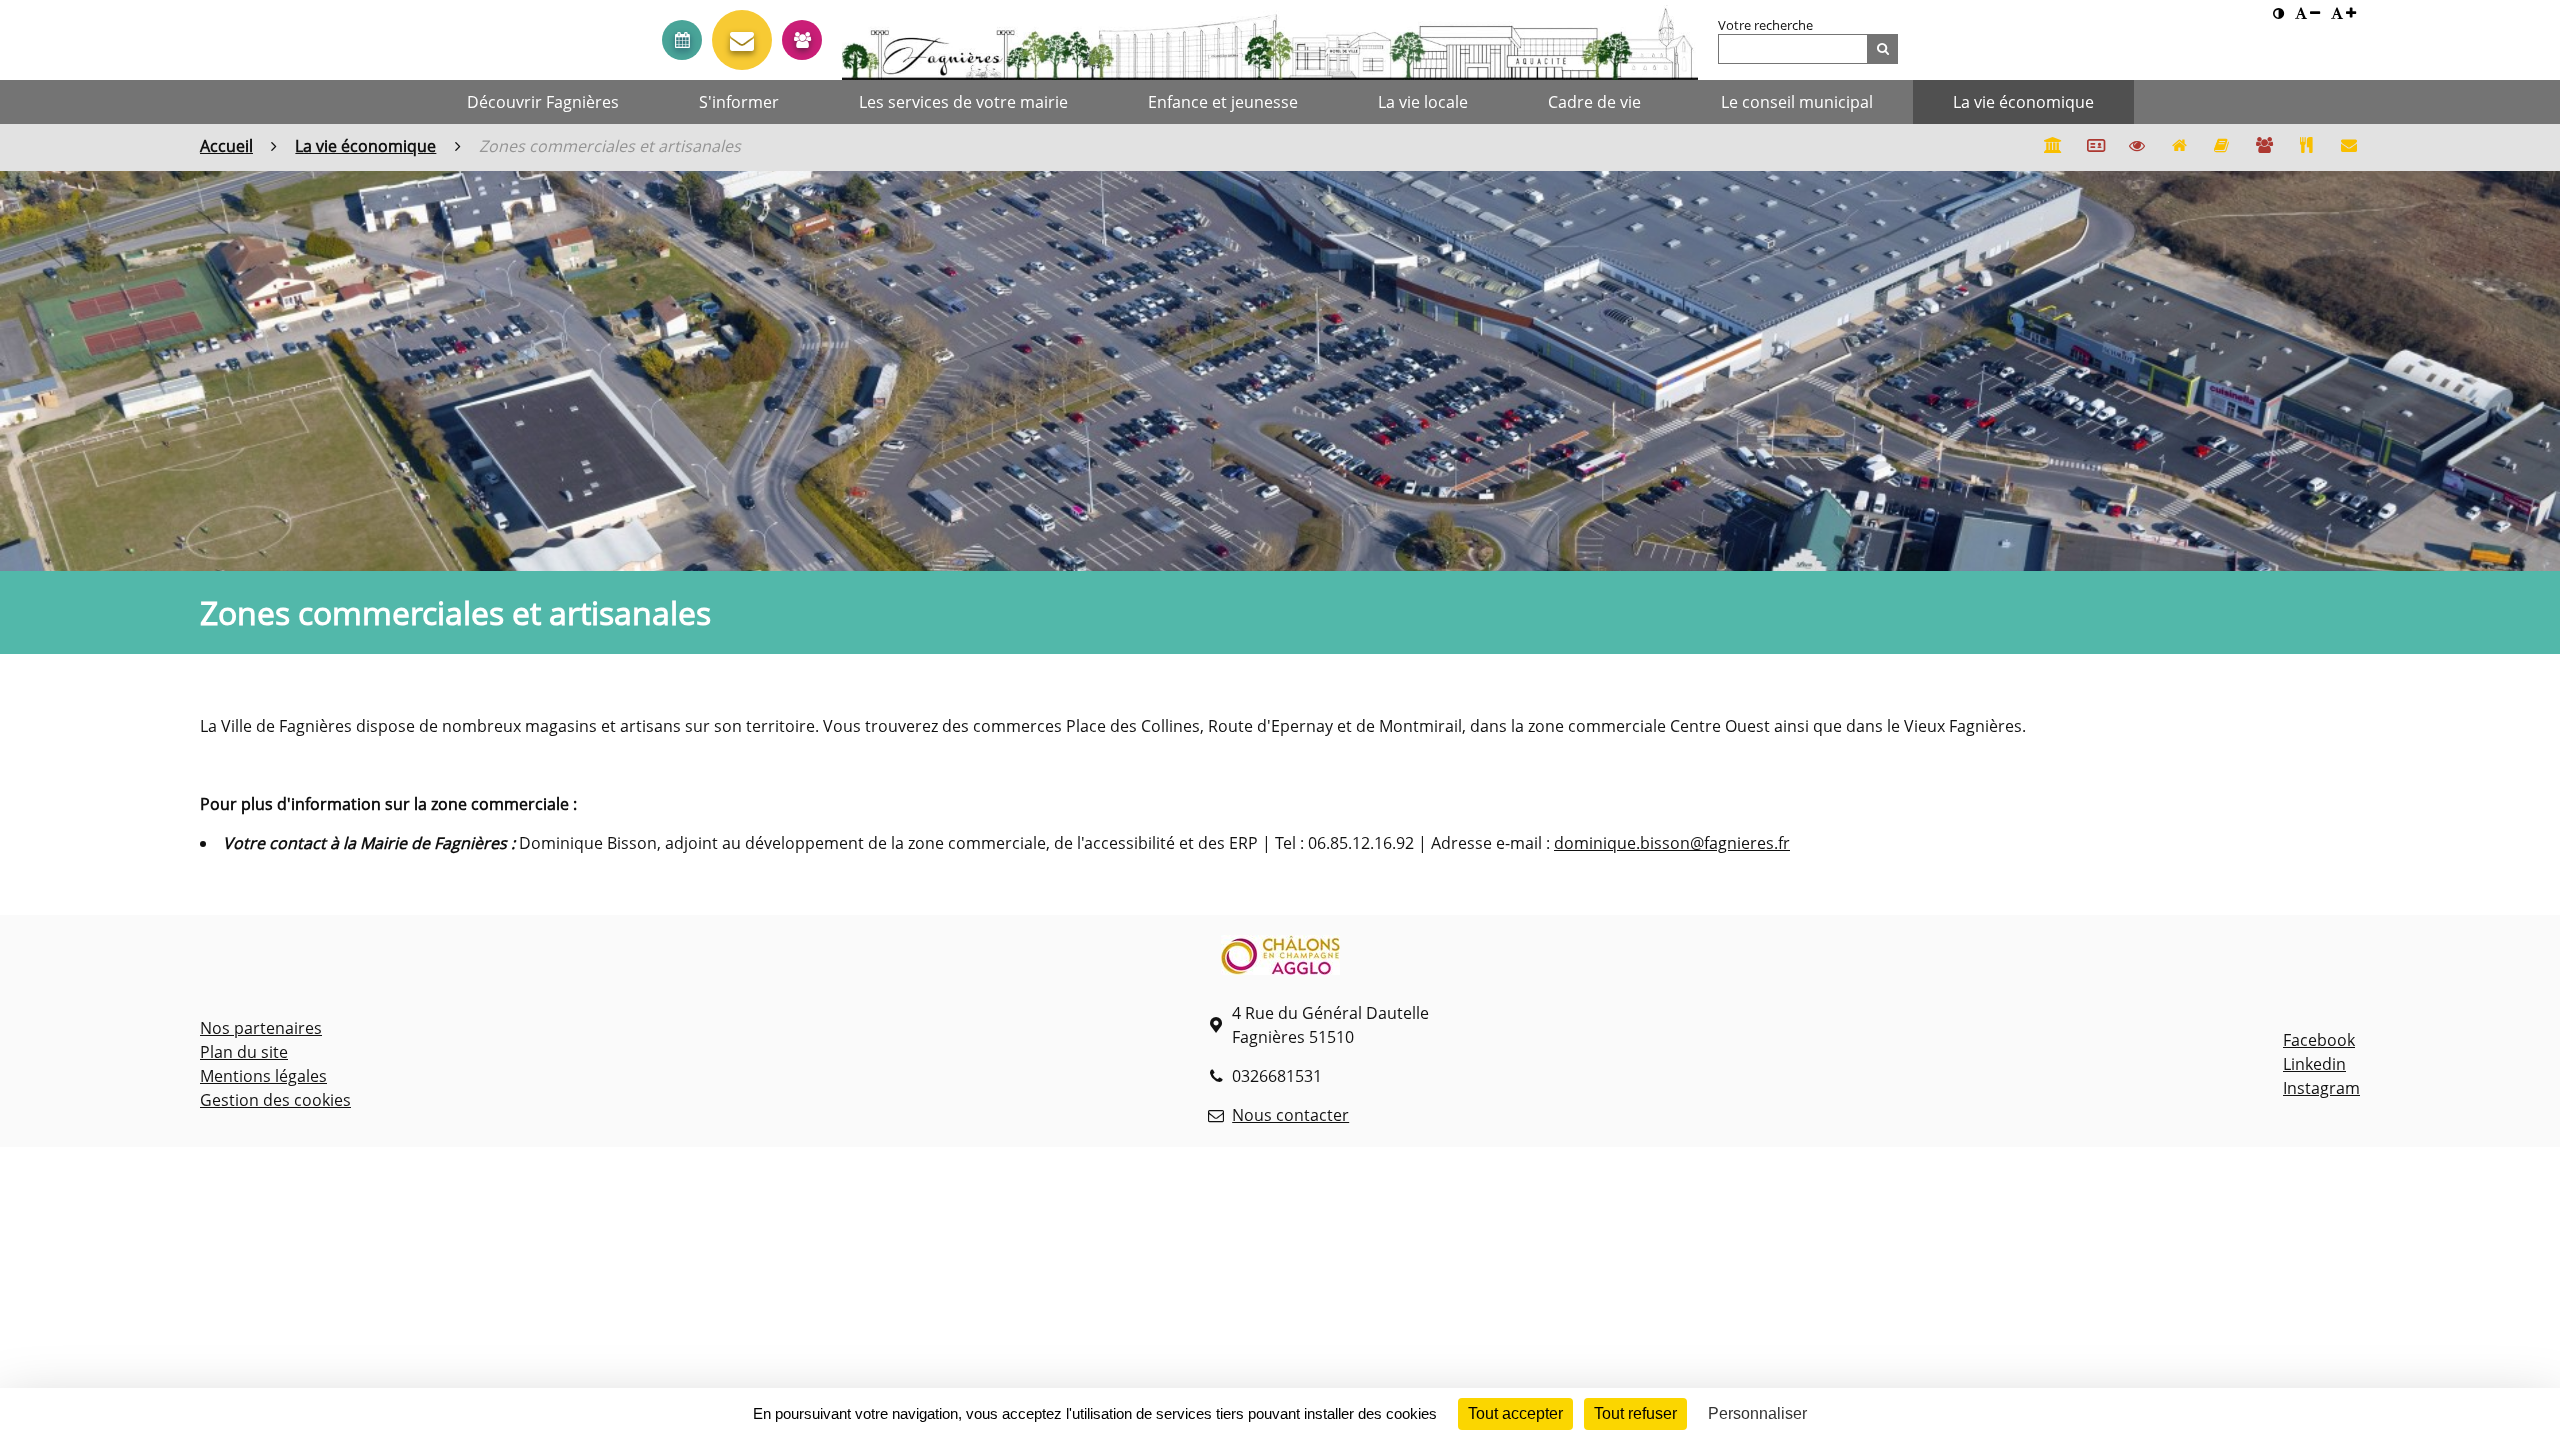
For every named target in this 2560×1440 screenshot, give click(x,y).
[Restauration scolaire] (2306, 147)
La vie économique (2023, 102)
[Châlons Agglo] (1280, 958)
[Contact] (2349, 147)
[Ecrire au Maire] (742, 40)
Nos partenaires (261, 1028)
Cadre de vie (1594, 102)
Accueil (226, 146)
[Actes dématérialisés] (2137, 147)
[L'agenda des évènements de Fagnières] (682, 40)
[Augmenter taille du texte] (2344, 13)
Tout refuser (1635, 1413)
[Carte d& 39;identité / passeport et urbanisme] (2094, 147)
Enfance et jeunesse (1223, 102)
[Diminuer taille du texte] (2308, 13)
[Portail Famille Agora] (2264, 147)
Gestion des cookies (275, 1100)
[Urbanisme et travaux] (2179, 147)
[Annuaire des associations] (2222, 147)
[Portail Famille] (802, 40)
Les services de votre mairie (963, 102)
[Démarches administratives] (2052, 147)
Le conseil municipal (1797, 102)
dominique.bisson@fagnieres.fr (1672, 843)
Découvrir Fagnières (543, 102)
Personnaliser (1757, 1413)
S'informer (739, 102)
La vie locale (1423, 102)
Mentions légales (263, 1076)
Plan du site (244, 1052)
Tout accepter (1515, 1413)
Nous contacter (1290, 1115)
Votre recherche (1765, 25)
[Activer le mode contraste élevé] (2278, 13)
